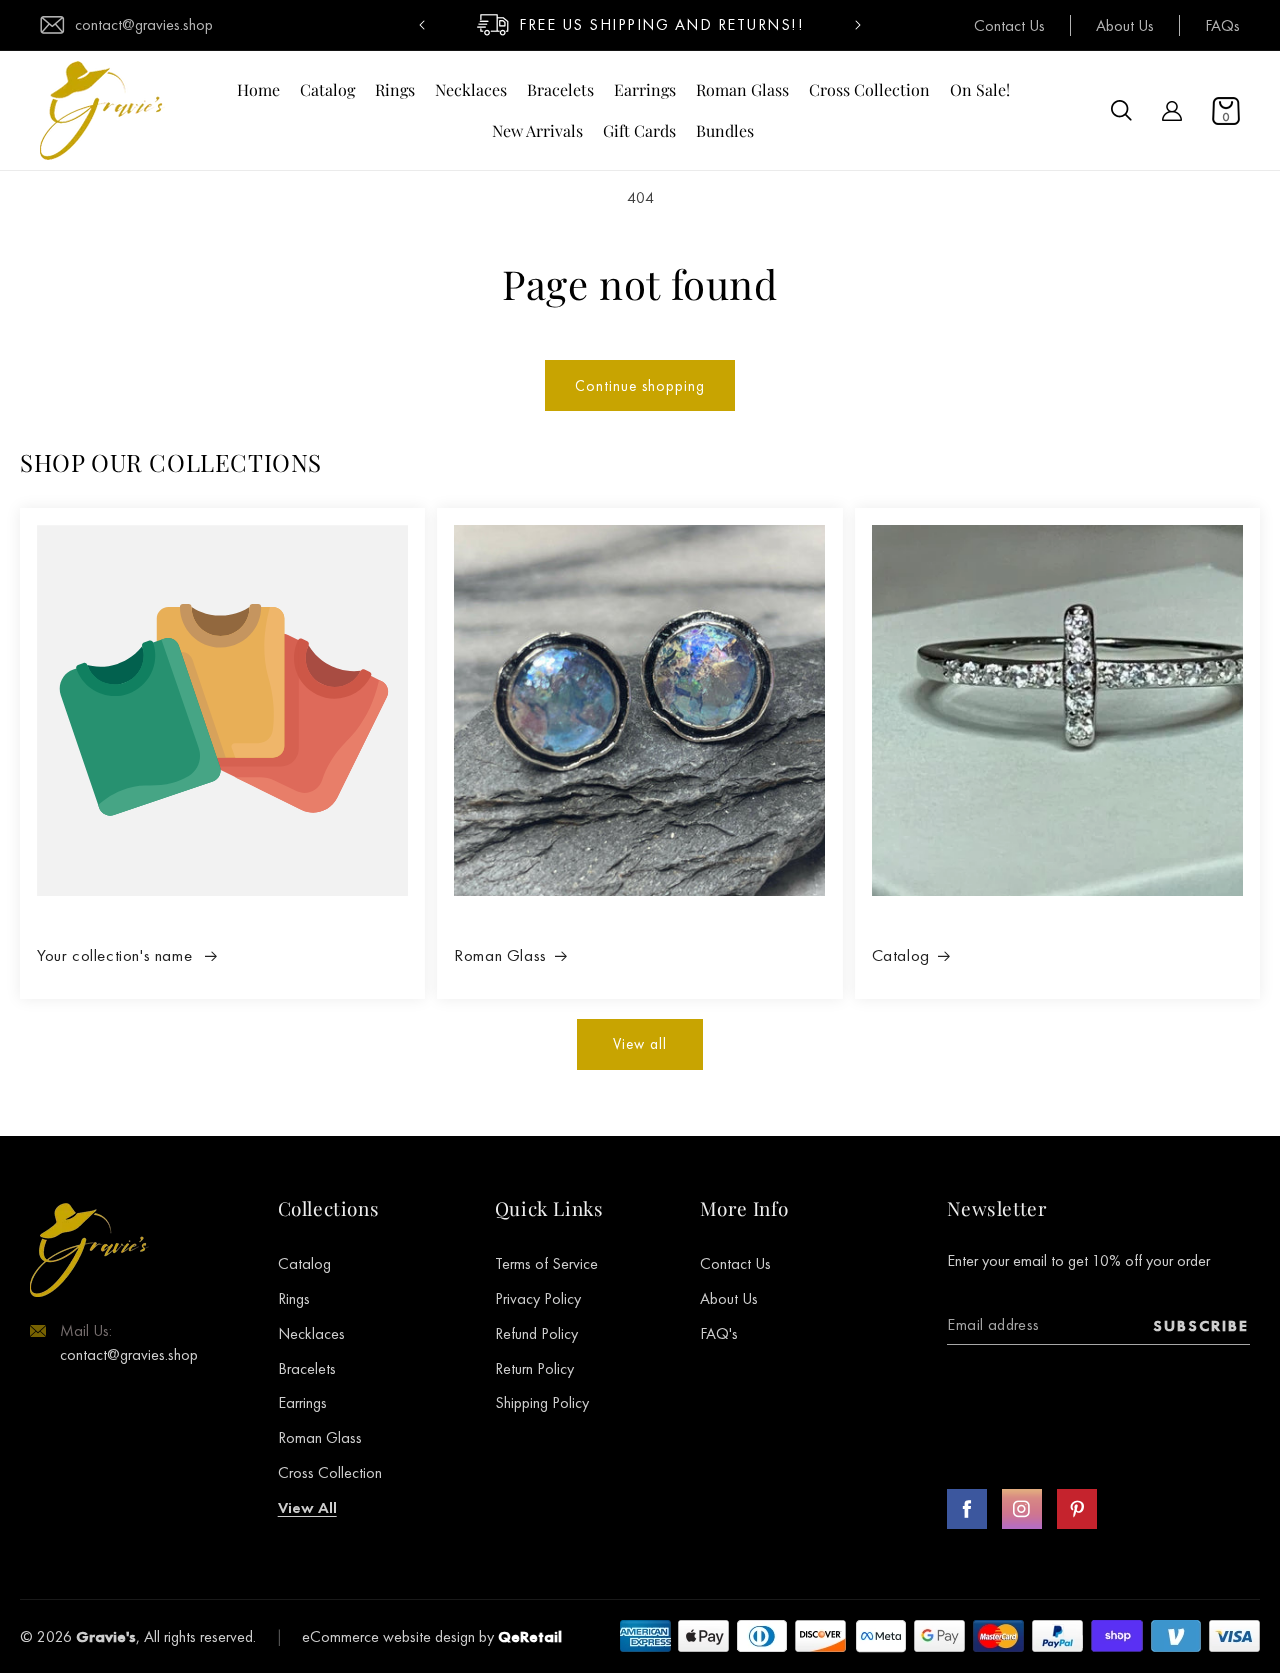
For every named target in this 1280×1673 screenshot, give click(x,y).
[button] (1121, 111)
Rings (294, 1298)
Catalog (901, 955)
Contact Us (1009, 25)
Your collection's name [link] (117, 955)
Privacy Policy (538, 1298)
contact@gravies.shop (144, 25)
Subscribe (1201, 1325)
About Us (1125, 25)
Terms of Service (546, 1264)
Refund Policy (536, 1333)
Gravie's (106, 1636)
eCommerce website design (388, 1636)
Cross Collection (330, 1472)
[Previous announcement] (422, 25)
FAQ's (719, 1333)
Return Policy (534, 1368)
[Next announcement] (858, 25)
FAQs (1222, 25)
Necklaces (311, 1333)
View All (307, 1507)
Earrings (302, 1403)
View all (640, 1043)
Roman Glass (500, 955)
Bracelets (307, 1368)
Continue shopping (640, 385)
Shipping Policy (542, 1403)
